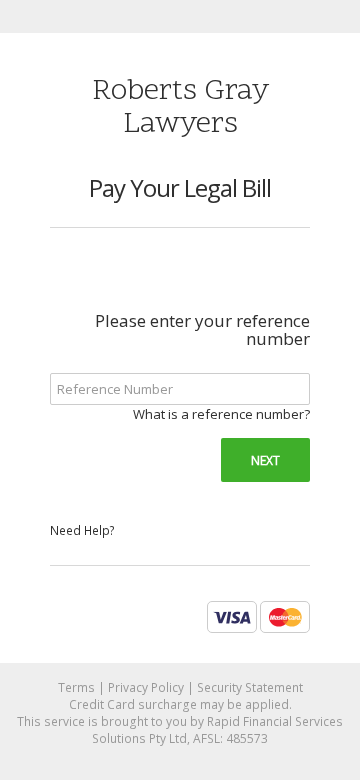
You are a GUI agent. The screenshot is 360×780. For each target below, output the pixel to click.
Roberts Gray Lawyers (180, 108)
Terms (76, 687)
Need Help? (82, 530)
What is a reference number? (221, 414)
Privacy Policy (146, 687)
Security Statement (250, 687)
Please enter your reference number (202, 330)
